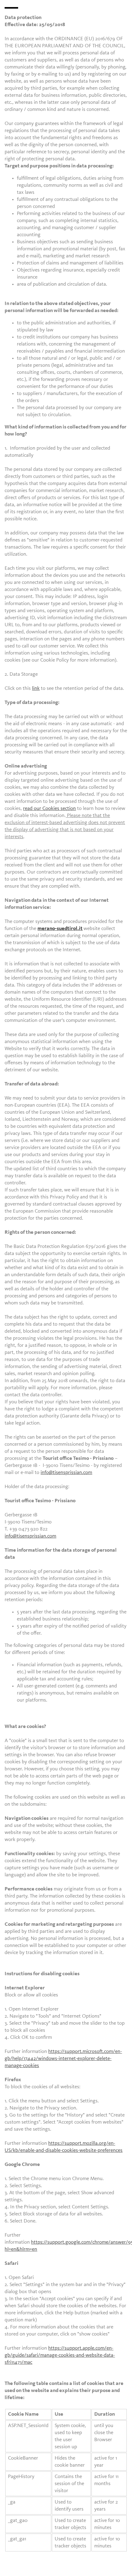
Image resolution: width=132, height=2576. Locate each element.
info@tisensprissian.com (66, 1473)
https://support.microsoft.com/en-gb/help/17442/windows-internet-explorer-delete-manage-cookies (63, 2059)
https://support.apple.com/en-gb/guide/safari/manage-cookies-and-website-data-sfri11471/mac (60, 2355)
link (36, 688)
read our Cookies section (49, 809)
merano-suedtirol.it (60, 929)
